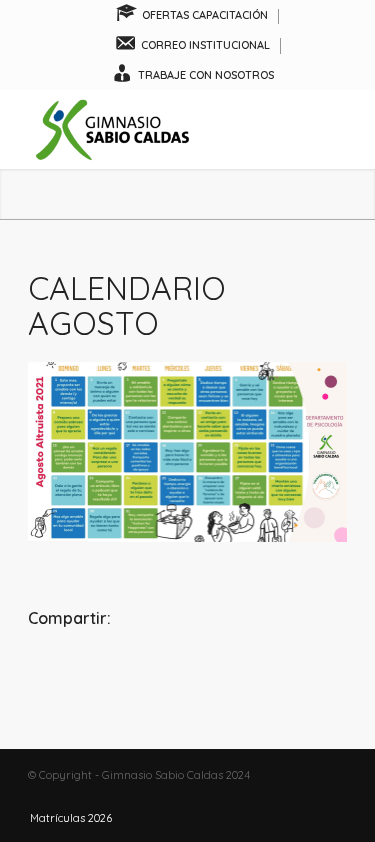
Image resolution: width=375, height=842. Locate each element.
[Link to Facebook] (272, 797)
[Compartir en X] (187, 673)
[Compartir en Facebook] (81, 673)
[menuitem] (192, 16)
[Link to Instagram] (302, 797)
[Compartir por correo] (294, 673)
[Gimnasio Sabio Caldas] (155, 129)
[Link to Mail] (332, 797)
